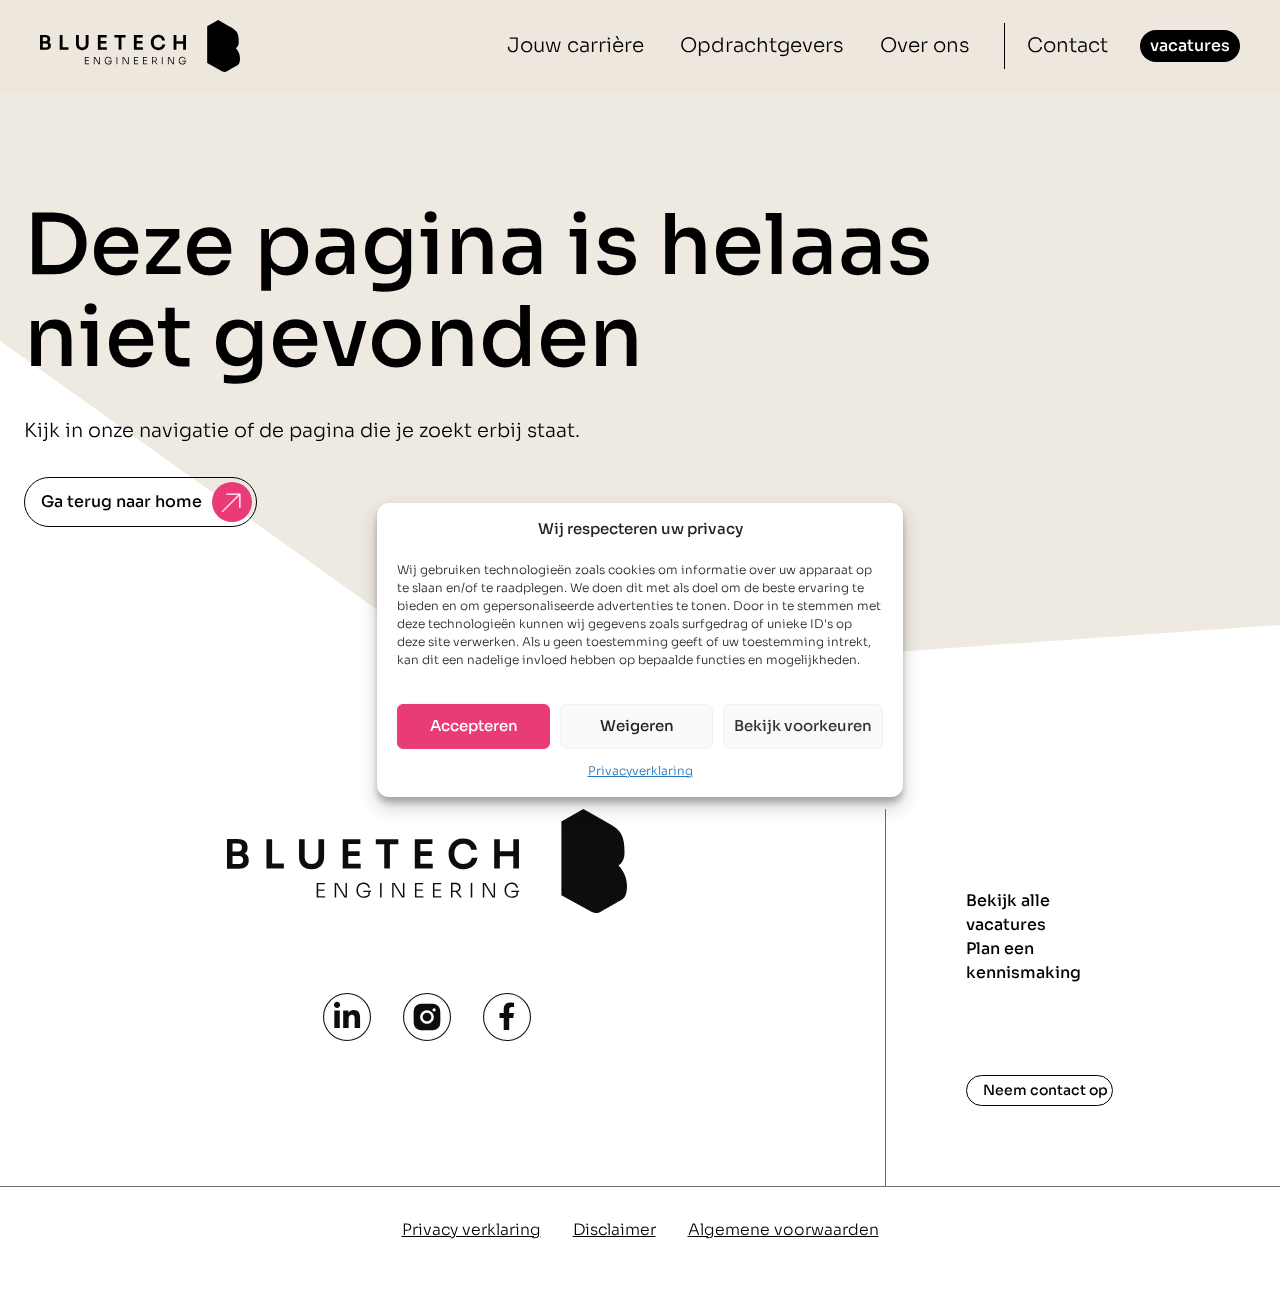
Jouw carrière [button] (575, 45)
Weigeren (637, 725)
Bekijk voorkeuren (803, 725)
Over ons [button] (925, 45)
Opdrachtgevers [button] (762, 45)
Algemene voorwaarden (783, 1230)
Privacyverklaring (640, 769)
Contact (1067, 45)
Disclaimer (614, 1230)
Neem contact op (1045, 1090)
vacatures (1190, 45)
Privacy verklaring (471, 1230)
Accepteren (474, 725)
